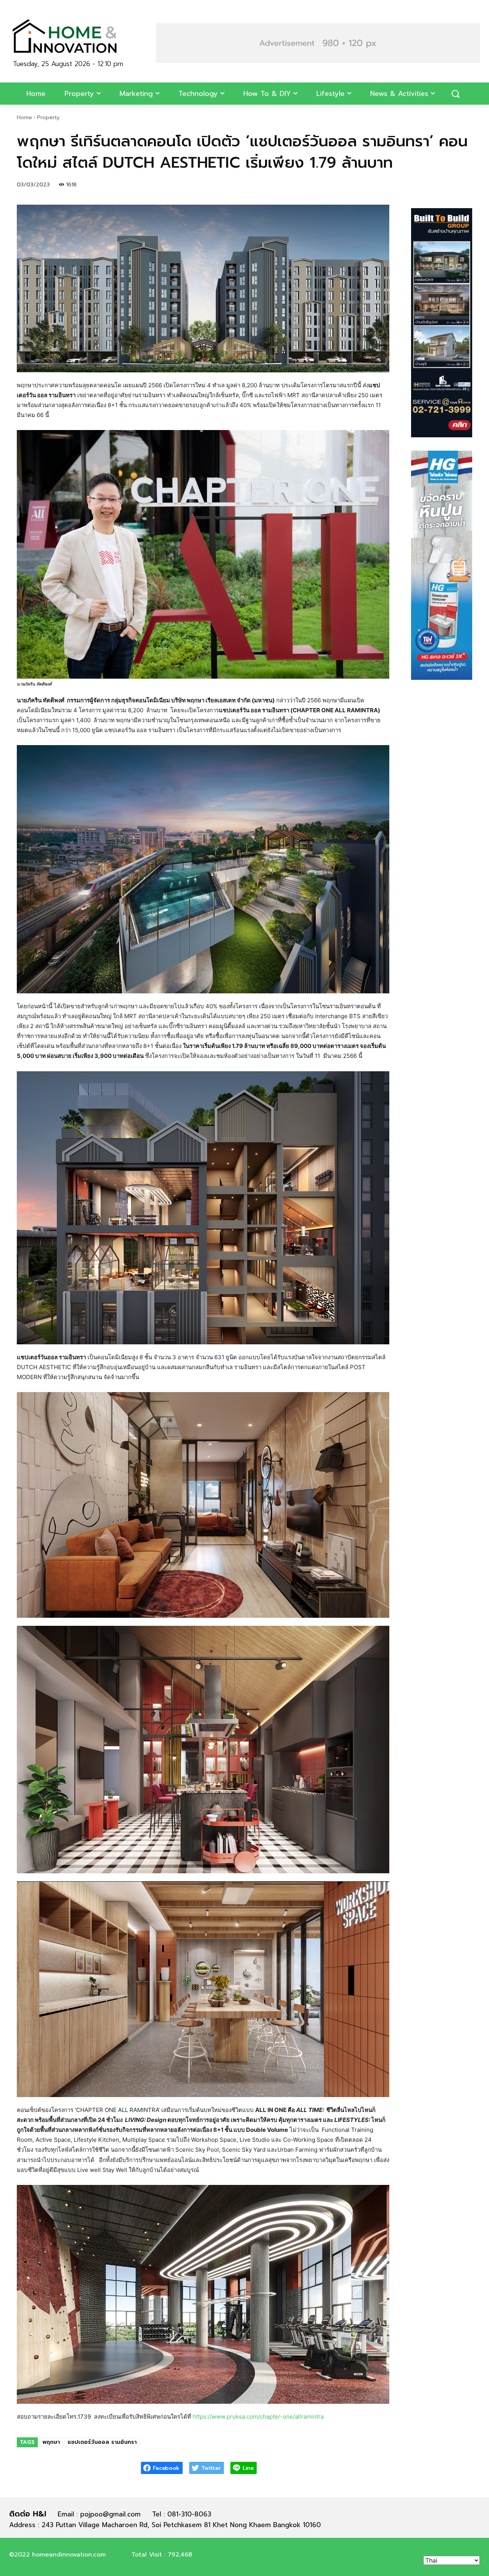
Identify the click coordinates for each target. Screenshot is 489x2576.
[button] (318, 43)
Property (48, 117)
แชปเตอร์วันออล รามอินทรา (102, 2442)
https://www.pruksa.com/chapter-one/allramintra (258, 2417)
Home (24, 117)
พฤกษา (51, 2442)
